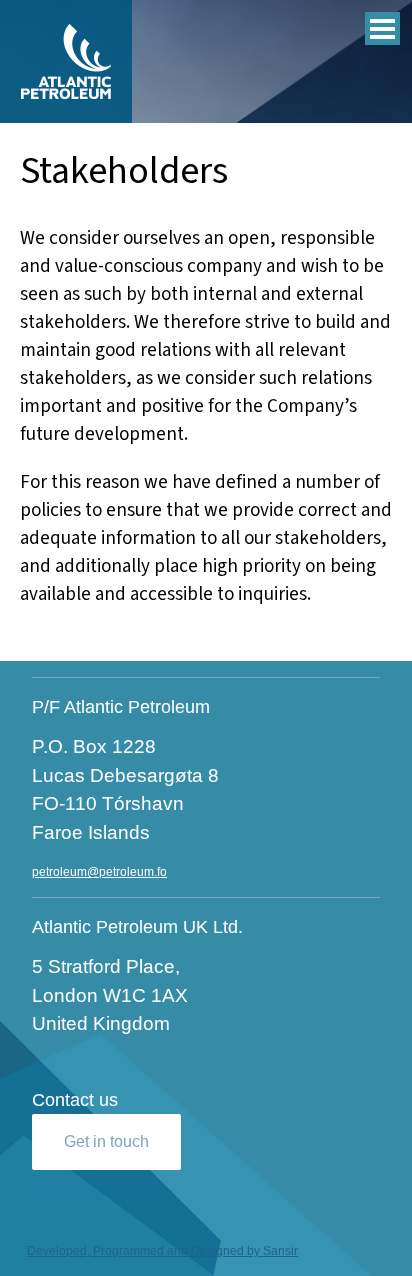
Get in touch (106, 1141)
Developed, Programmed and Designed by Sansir (162, 1251)
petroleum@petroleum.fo (99, 872)
